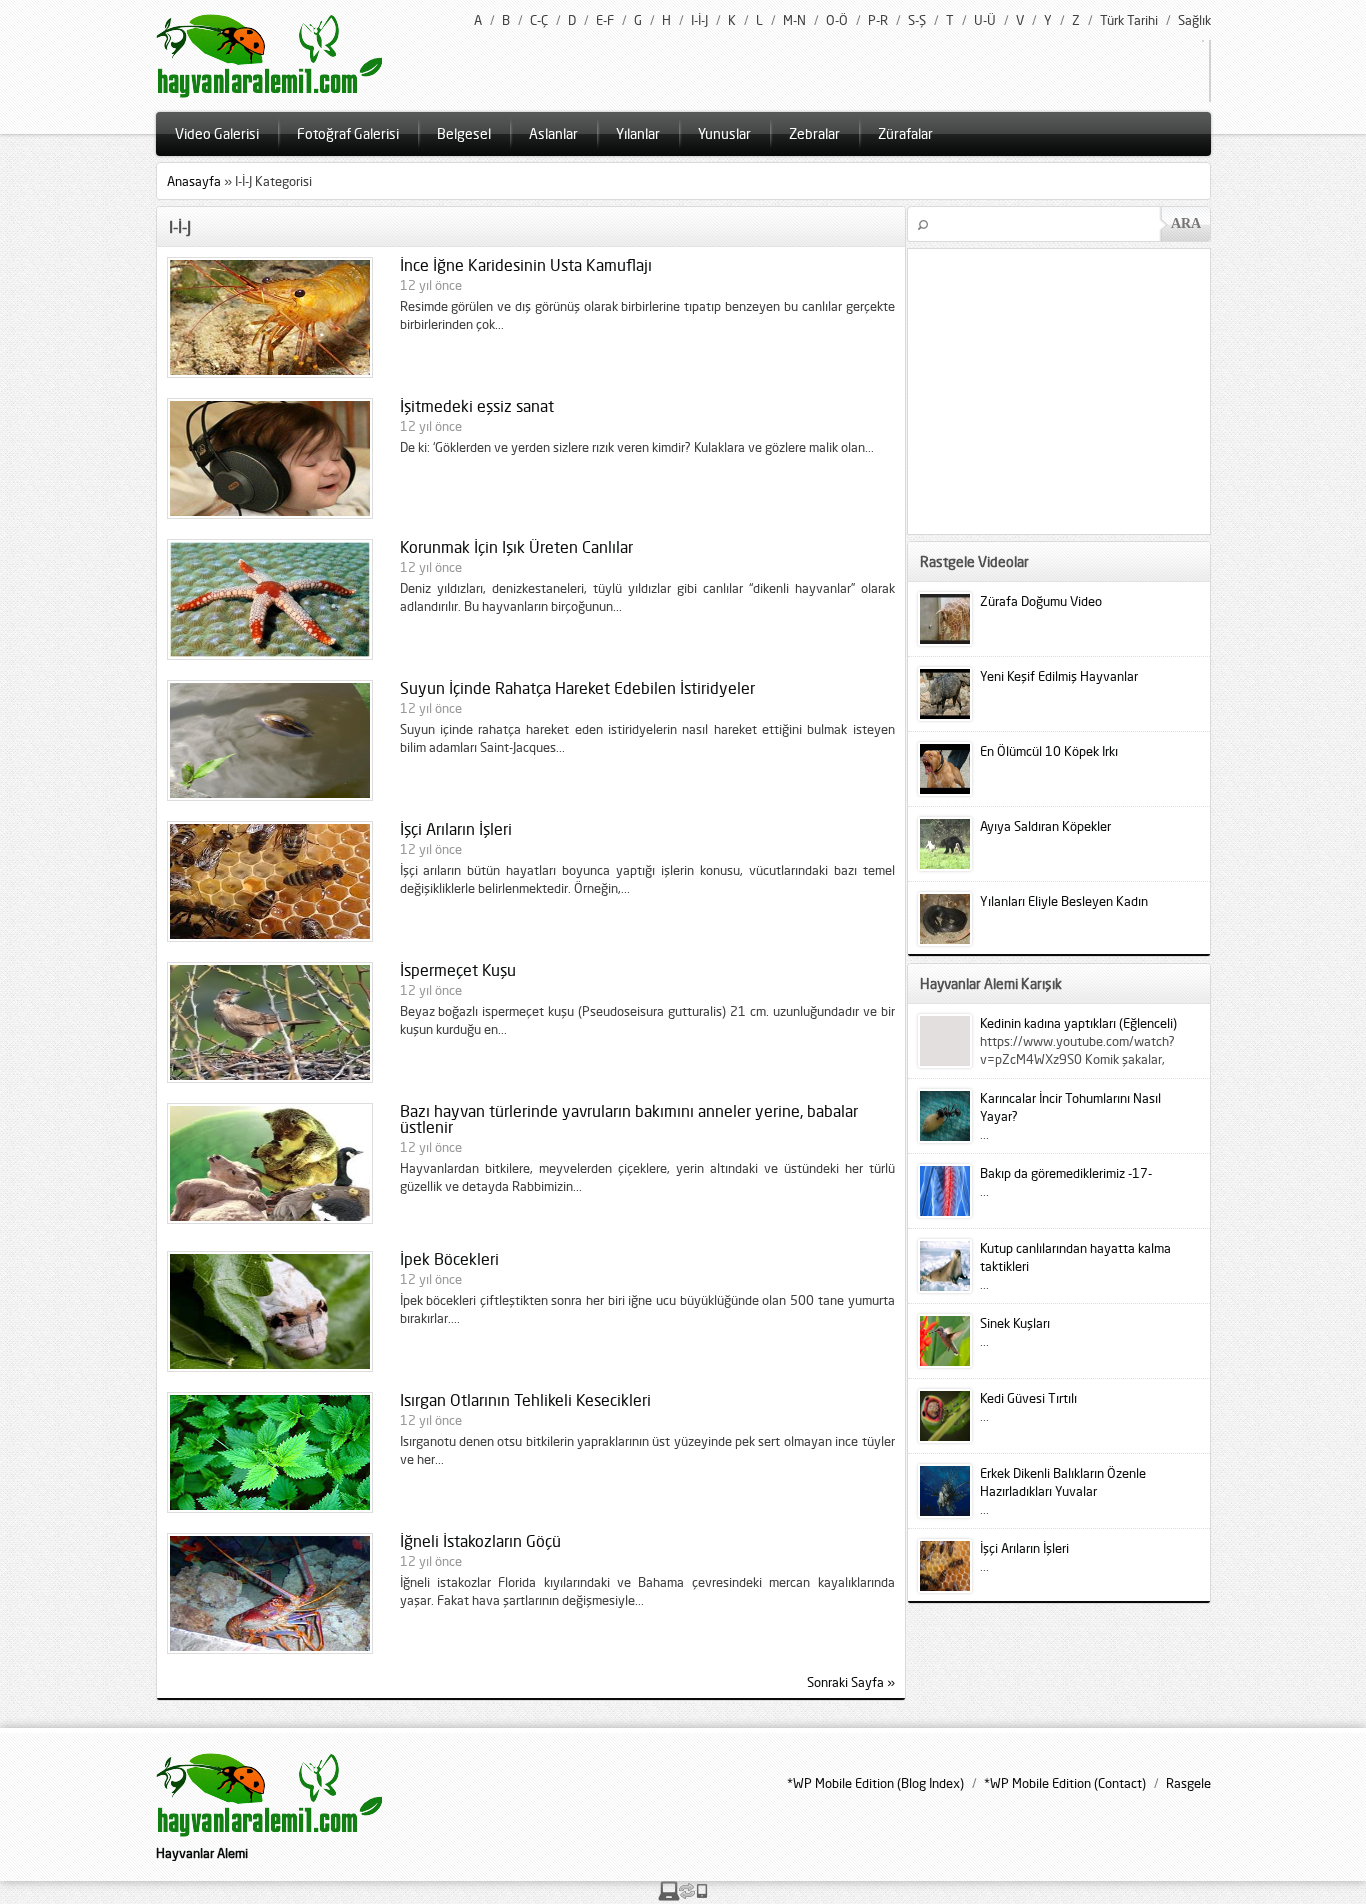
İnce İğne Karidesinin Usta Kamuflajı (526, 265)
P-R (878, 20)
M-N (794, 20)
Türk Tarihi (1129, 20)
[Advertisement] (1077, 390)
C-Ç (539, 20)
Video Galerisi (217, 133)
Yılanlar (638, 133)
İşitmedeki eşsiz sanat (477, 406)
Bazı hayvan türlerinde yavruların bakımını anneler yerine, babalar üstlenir (629, 1119)
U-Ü (985, 20)
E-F (605, 20)
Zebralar (814, 133)
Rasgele (1188, 1783)
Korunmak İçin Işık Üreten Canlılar (516, 547)
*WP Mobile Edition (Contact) (1065, 1783)
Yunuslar (724, 133)
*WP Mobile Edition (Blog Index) (875, 1783)
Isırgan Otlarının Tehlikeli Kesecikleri (525, 1400)
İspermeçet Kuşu (458, 970)
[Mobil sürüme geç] (683, 1896)
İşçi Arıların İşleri (456, 829)
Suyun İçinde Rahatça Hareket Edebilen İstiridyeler (577, 688)
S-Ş (917, 20)
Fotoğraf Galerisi (348, 133)
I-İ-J (699, 20)
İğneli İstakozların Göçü (480, 1541)
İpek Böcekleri (449, 1259)
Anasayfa (194, 181)
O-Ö (837, 20)
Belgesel (464, 133)
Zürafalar (905, 133)
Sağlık (1194, 20)
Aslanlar (553, 133)
